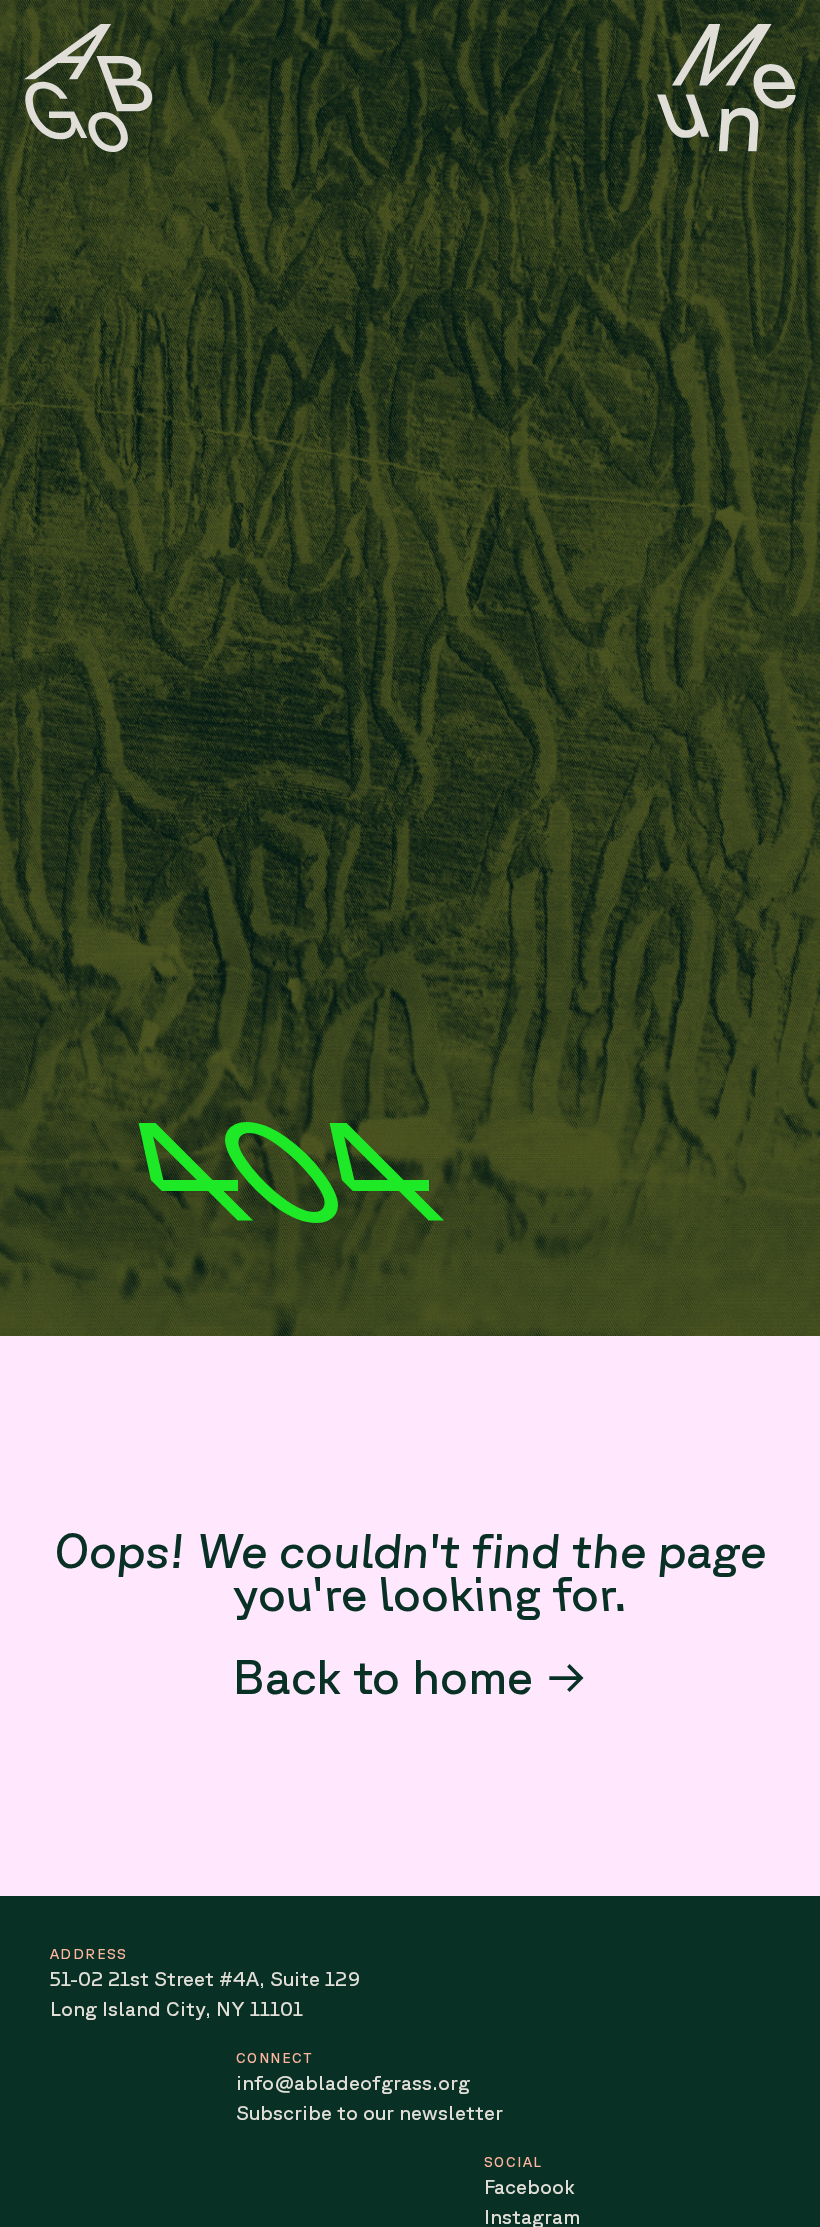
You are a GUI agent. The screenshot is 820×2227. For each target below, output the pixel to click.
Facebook (529, 2186)
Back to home (383, 1675)
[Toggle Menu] (726, 88)
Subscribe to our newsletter (369, 2112)
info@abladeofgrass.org (353, 2082)
